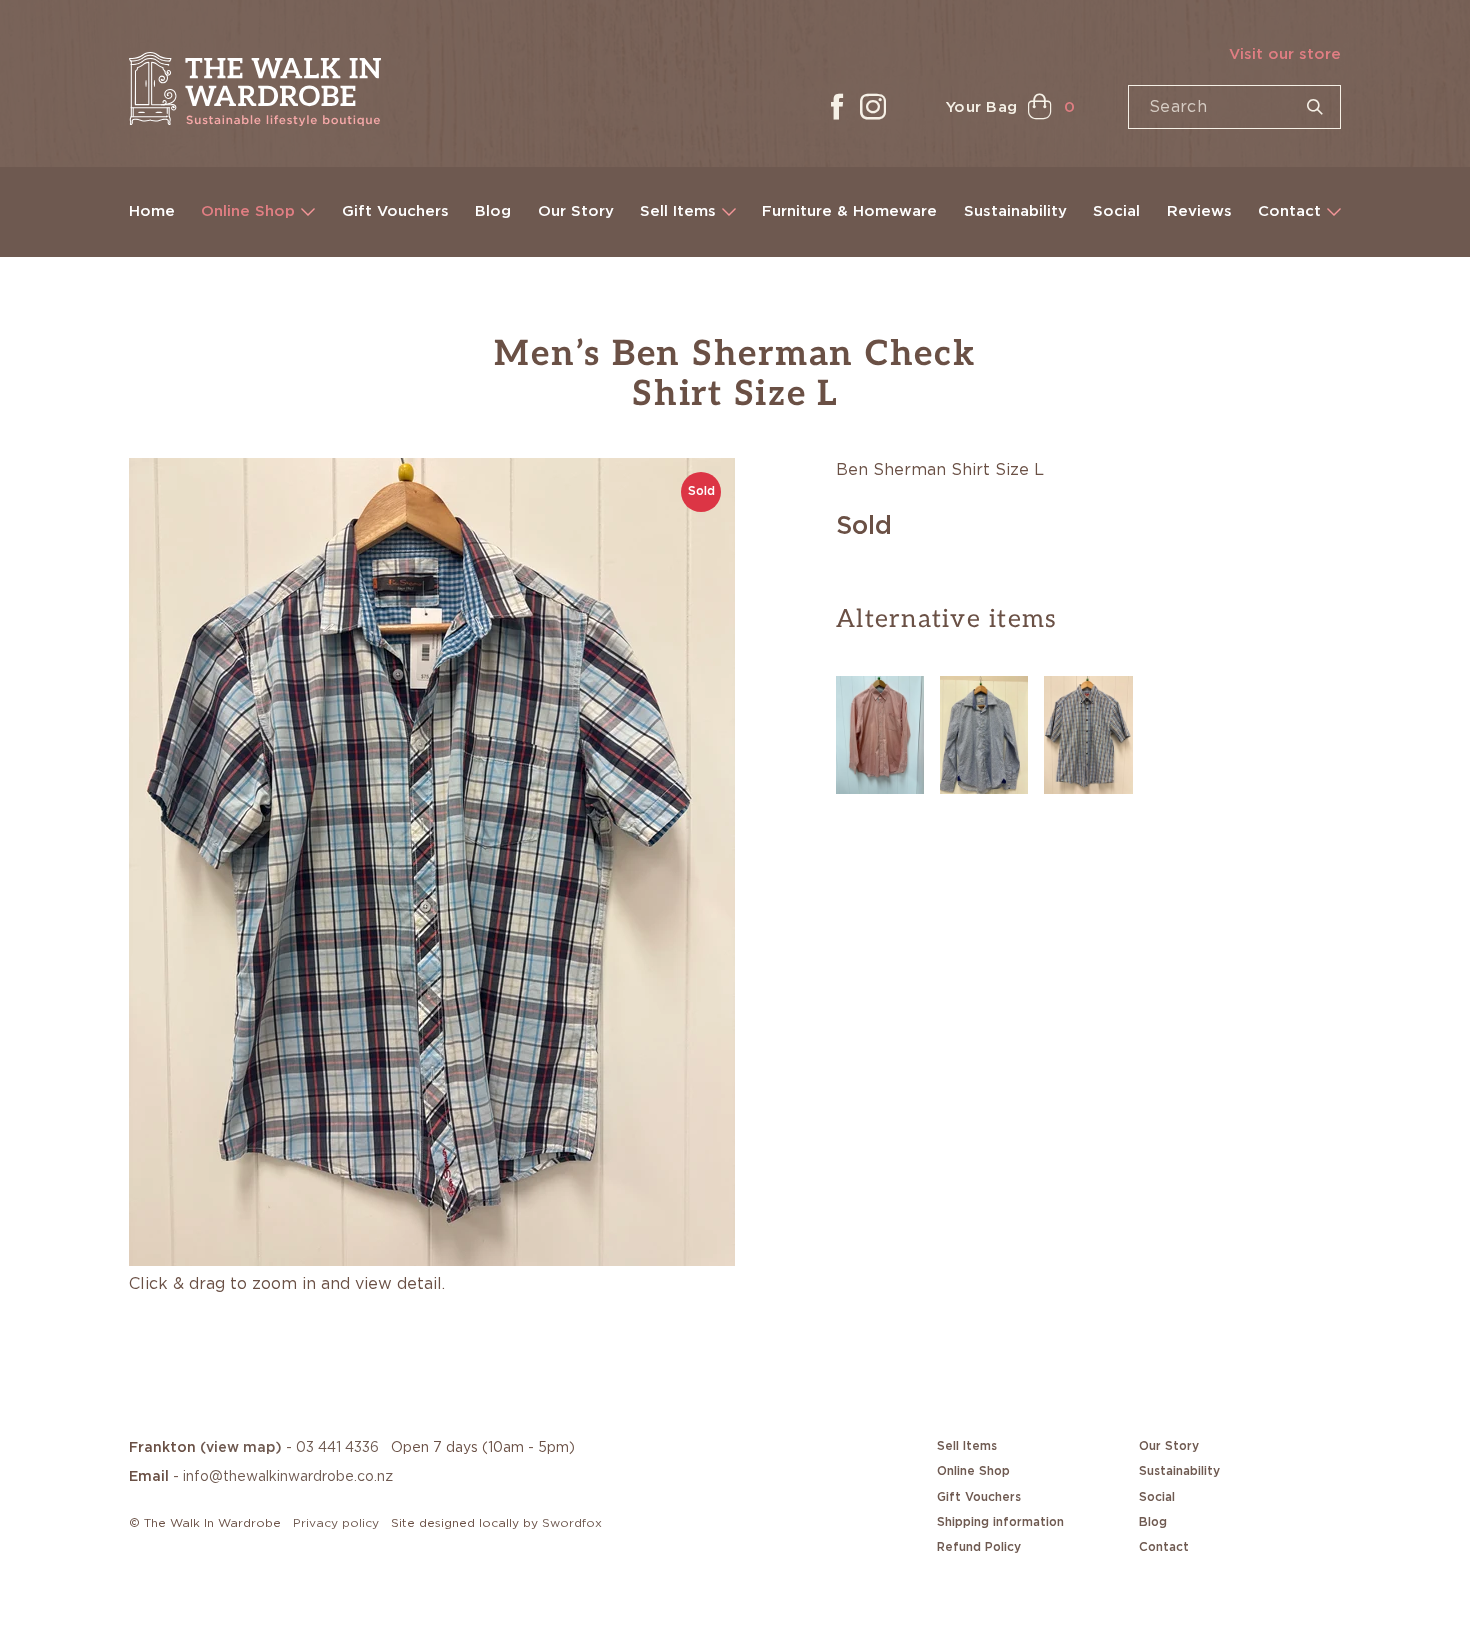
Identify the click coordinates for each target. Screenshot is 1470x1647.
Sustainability (1015, 211)
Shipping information (1000, 1522)
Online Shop (248, 211)
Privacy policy (336, 1523)
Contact (1289, 211)
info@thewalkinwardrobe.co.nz (288, 1477)
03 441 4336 (337, 1448)
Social (1116, 211)
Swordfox (572, 1523)
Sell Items (678, 211)
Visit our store (1285, 54)
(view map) (241, 1448)
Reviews (1199, 211)
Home (152, 211)
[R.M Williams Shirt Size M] (1088, 732)
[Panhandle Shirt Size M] (880, 732)
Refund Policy (979, 1547)
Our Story (576, 211)
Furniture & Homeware (849, 211)
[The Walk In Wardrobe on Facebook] (837, 107)
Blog (493, 211)
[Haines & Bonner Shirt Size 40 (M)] (984, 732)
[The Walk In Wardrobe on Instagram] (873, 107)
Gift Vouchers (395, 211)
